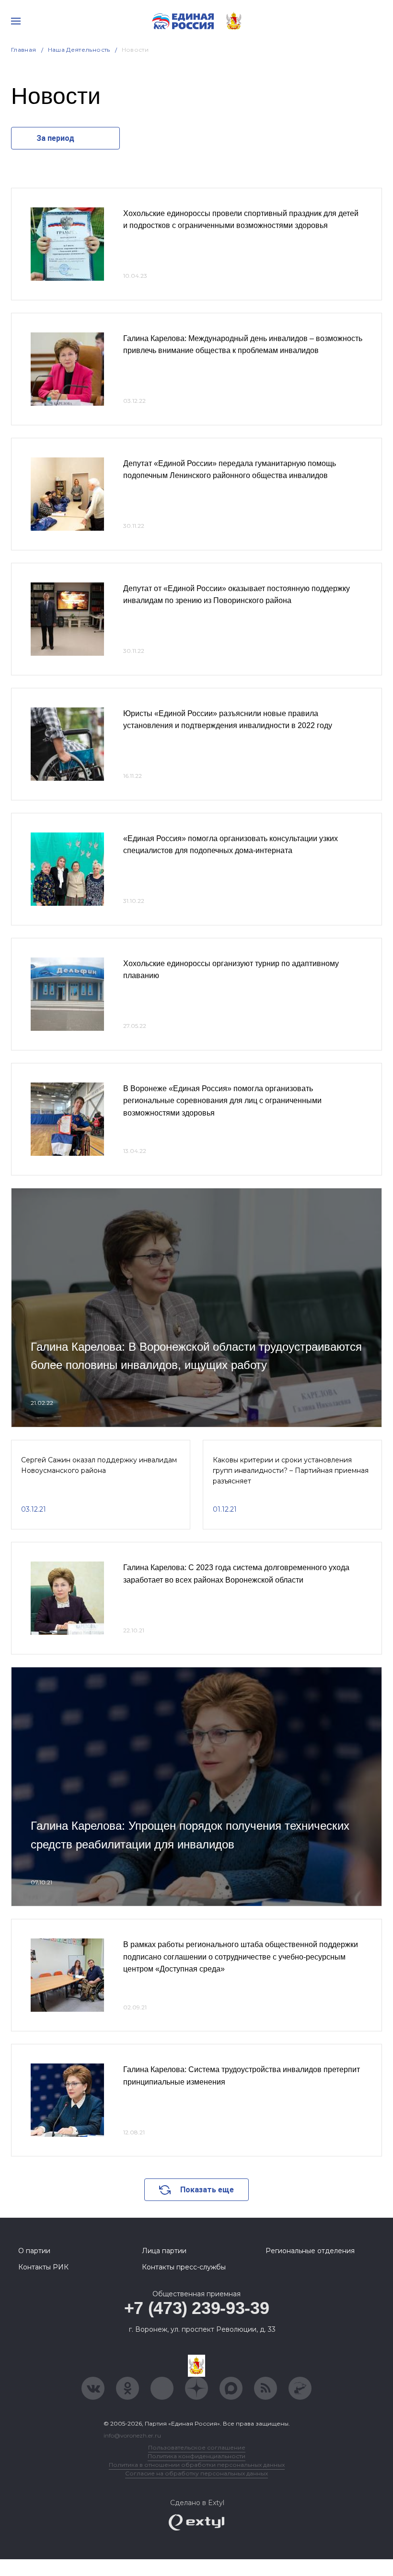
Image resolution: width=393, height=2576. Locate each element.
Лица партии (164, 2251)
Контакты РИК (43, 2267)
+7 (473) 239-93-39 (197, 2308)
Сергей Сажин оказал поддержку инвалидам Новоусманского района (99, 1465)
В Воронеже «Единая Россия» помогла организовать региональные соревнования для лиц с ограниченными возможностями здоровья (222, 1101)
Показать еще (207, 2190)
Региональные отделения (310, 2251)
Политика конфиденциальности (196, 2456)
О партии (34, 2251)
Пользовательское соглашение (197, 2447)
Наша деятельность (79, 50)
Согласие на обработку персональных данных (196, 2473)
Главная (24, 50)
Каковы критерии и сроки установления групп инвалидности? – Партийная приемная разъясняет (291, 1471)
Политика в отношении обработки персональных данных (197, 2465)
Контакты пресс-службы (184, 2267)
